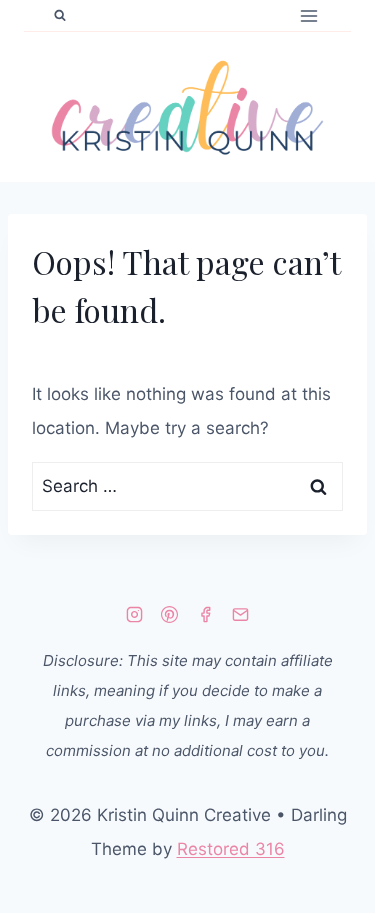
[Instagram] (135, 614)
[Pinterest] (170, 614)
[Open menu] (308, 15)
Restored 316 (231, 849)
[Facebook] (205, 614)
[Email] (240, 614)
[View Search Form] (60, 16)
